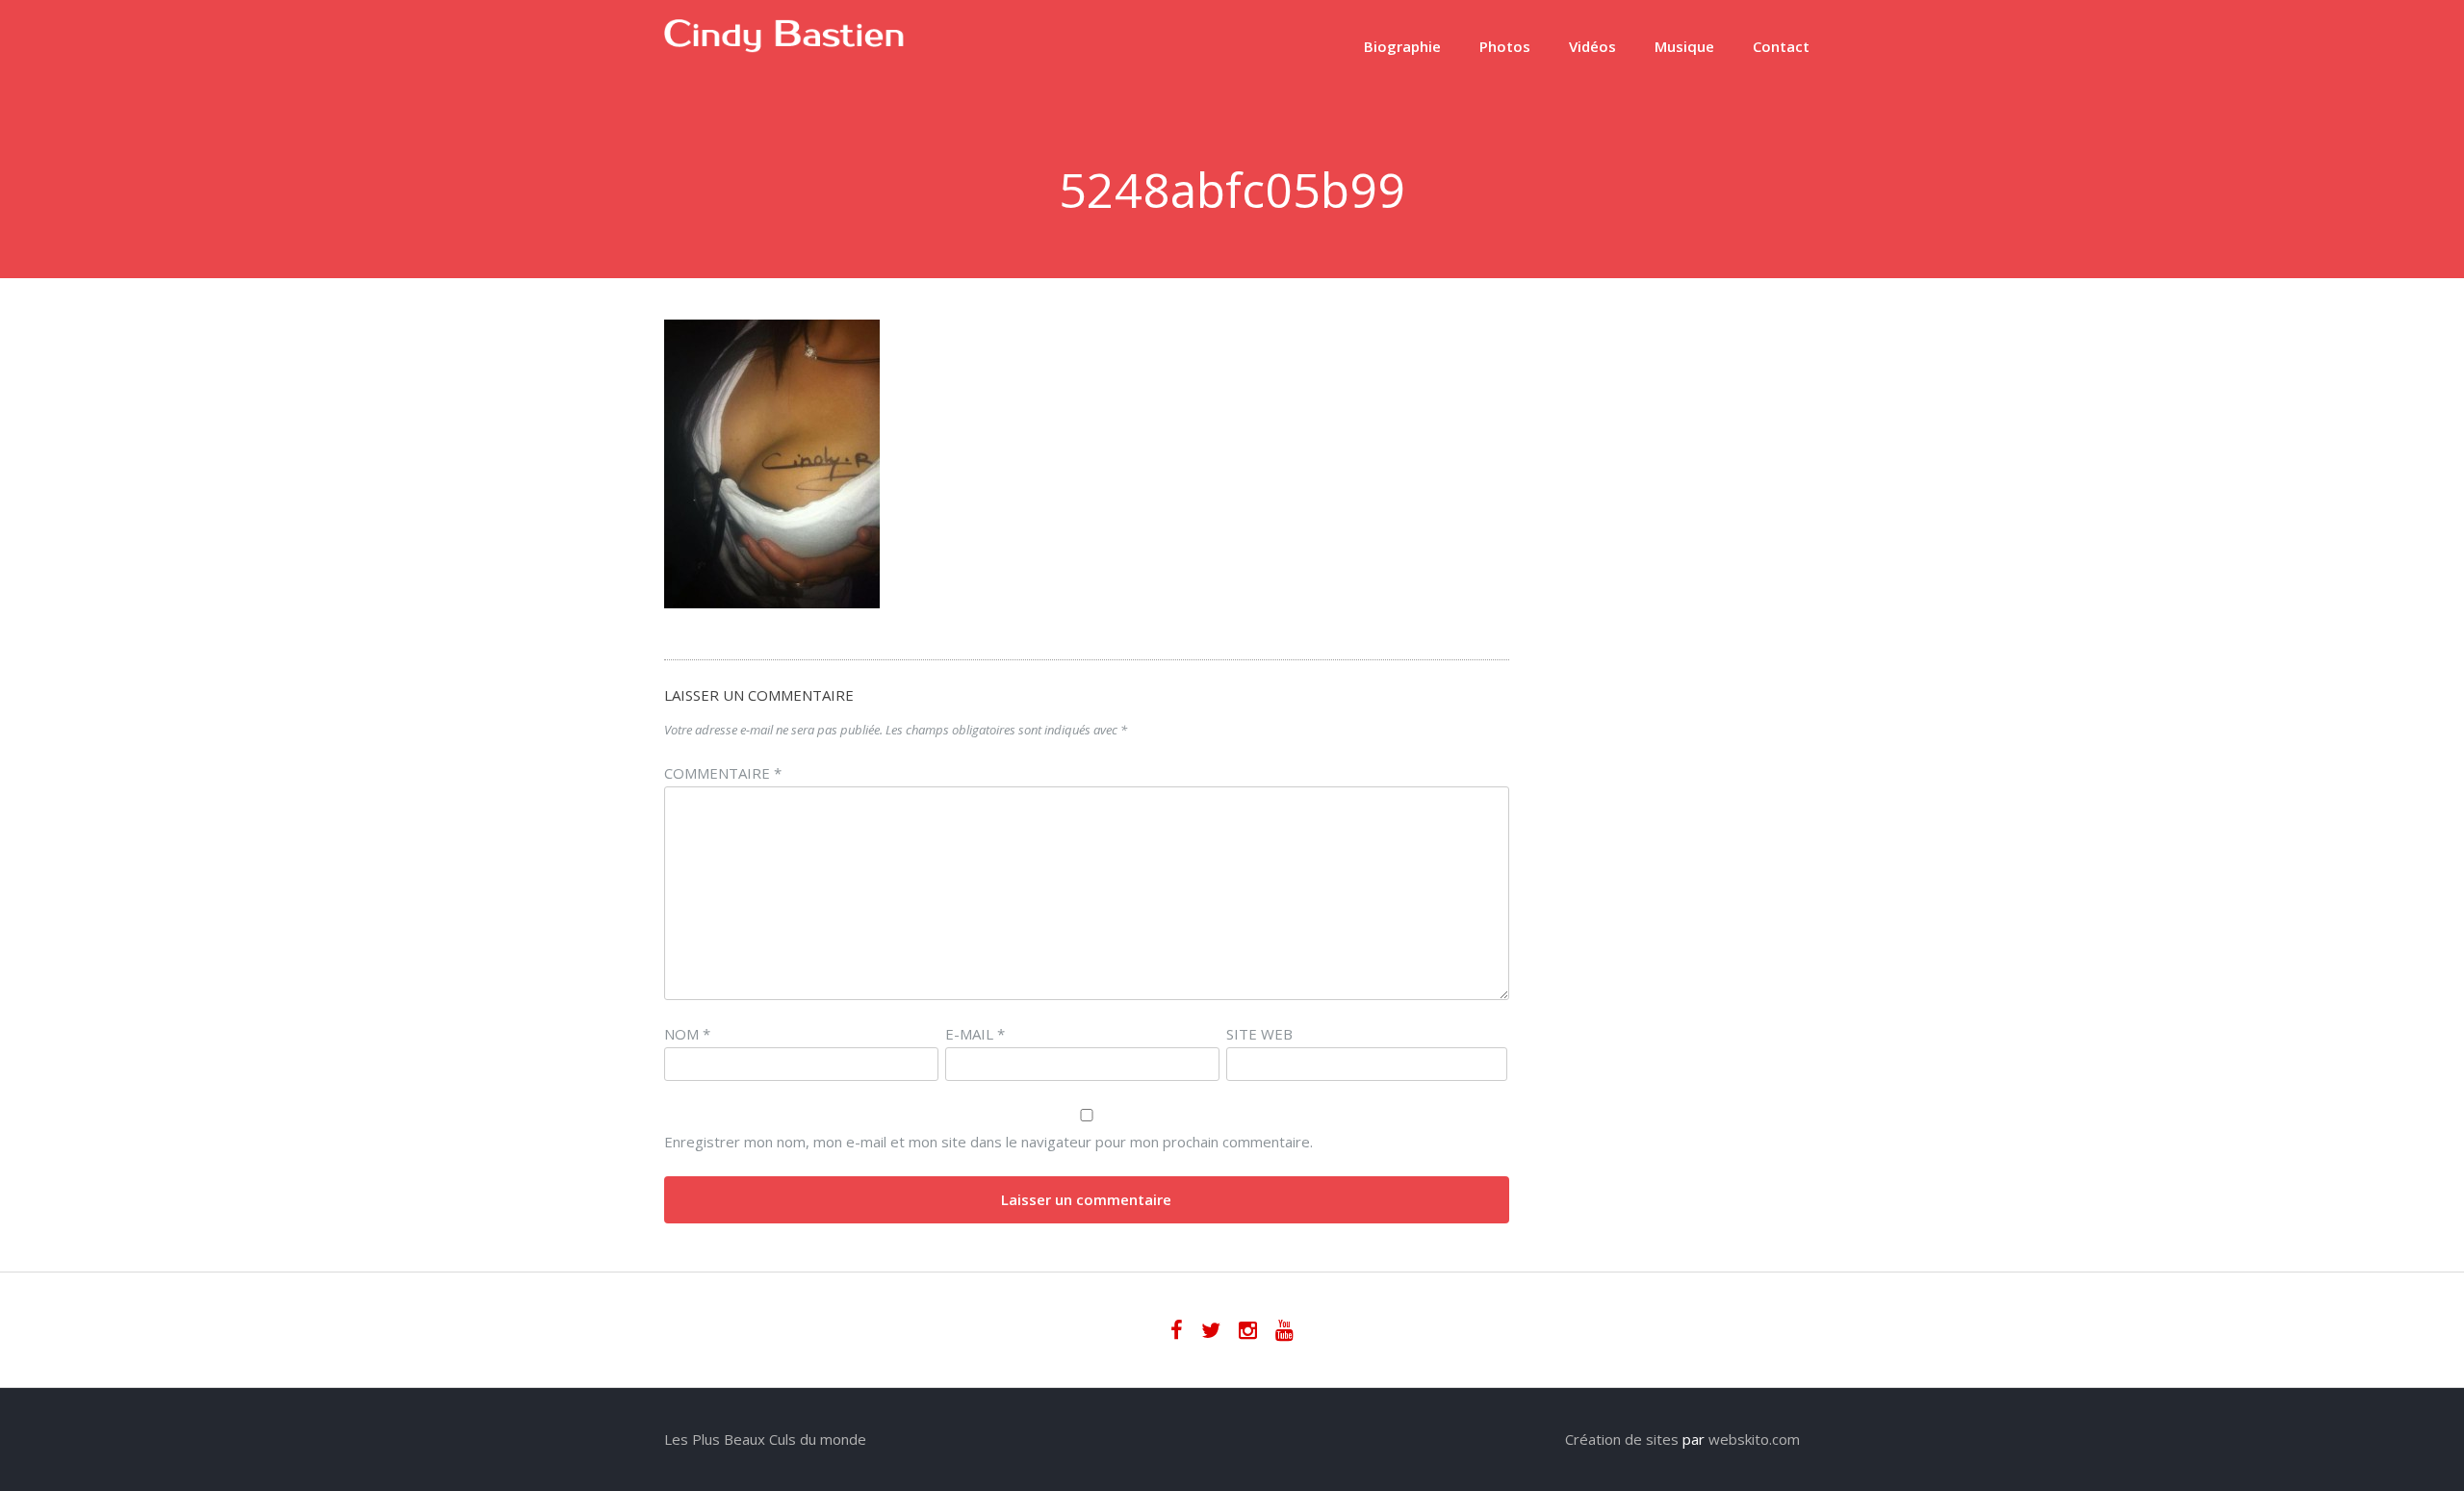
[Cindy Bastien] (784, 47)
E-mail (975, 1034)
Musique (1684, 46)
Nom (687, 1034)
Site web (1259, 1034)
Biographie (1402, 46)
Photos (1505, 46)
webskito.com (1754, 1439)
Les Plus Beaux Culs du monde (765, 1439)
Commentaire (723, 773)
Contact (1781, 46)
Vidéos (1592, 46)
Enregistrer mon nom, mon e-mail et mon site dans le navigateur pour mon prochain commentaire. (988, 1142)
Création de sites (1622, 1439)
